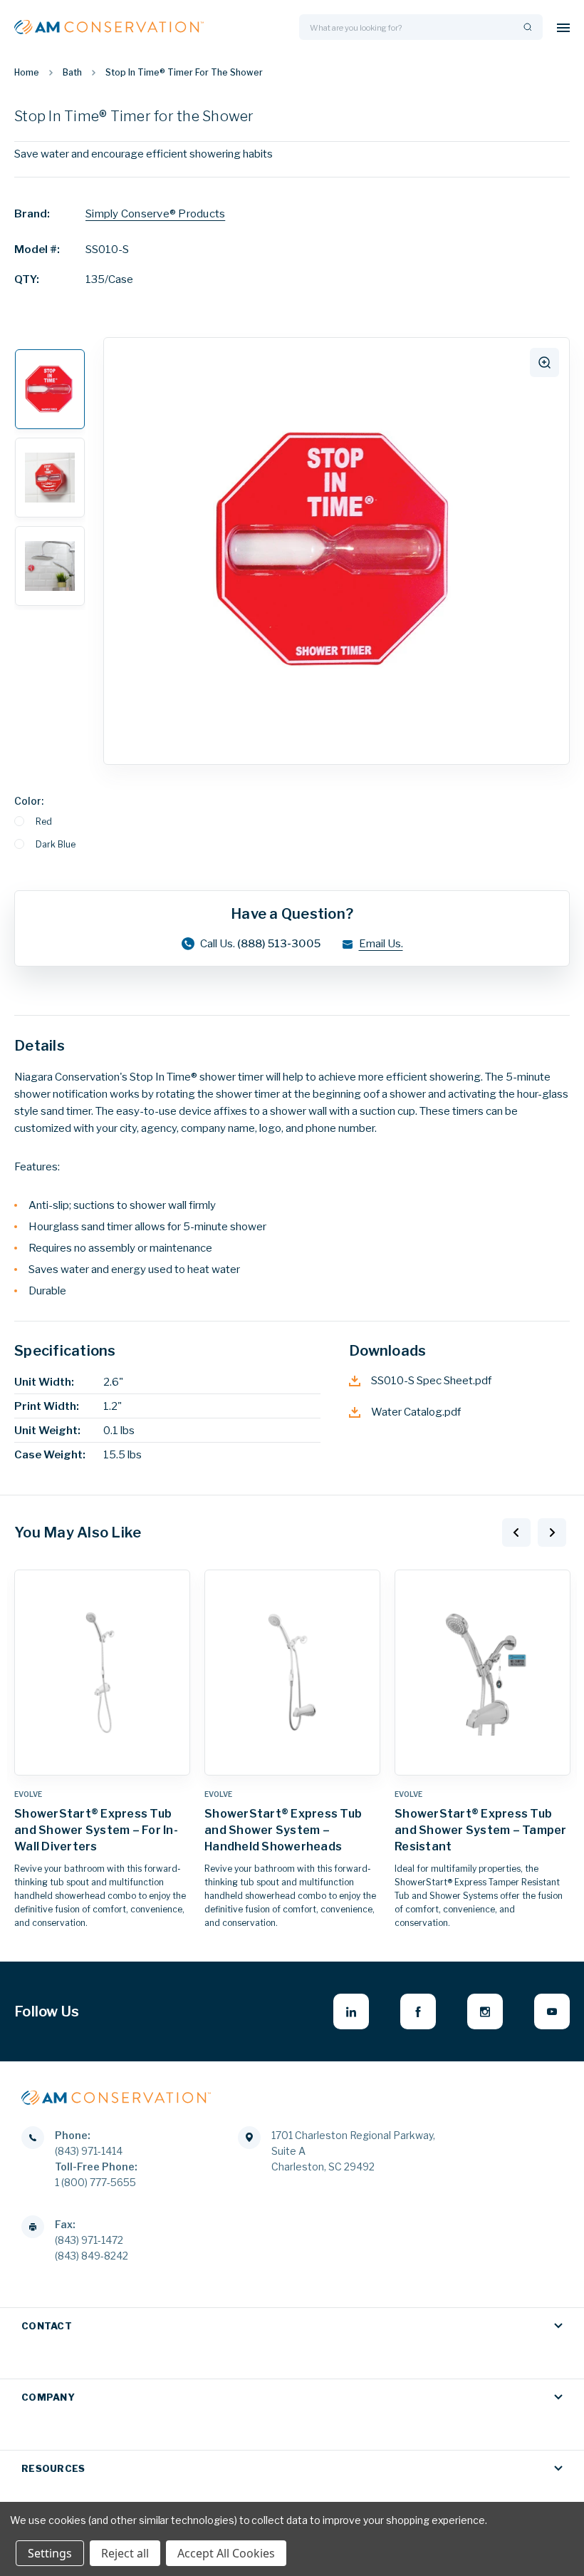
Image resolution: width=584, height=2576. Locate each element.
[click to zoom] (544, 362)
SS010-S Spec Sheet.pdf (431, 1381)
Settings (50, 2553)
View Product (103, 1761)
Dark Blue (56, 844)
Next (552, 1532)
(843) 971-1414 (89, 2151)
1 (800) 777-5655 (95, 2182)
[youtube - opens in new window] (552, 2011)
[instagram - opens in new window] (485, 2011)
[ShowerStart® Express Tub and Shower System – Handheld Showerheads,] (292, 1673)
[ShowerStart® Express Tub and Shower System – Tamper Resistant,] (483, 1673)
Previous (516, 1532)
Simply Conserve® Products (155, 214)
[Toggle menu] (563, 27)
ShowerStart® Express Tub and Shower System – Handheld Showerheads (283, 1830)
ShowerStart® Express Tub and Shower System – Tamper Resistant (481, 1830)
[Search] (526, 27)
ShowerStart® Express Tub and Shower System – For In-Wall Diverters (96, 1830)
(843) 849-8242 (92, 2256)
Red (44, 821)
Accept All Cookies (226, 2553)
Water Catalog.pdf (416, 1412)
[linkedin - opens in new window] (351, 2011)
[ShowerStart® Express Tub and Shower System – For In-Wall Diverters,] (102, 1673)
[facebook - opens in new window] (418, 2011)
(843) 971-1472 (89, 2240)
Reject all (125, 2553)
